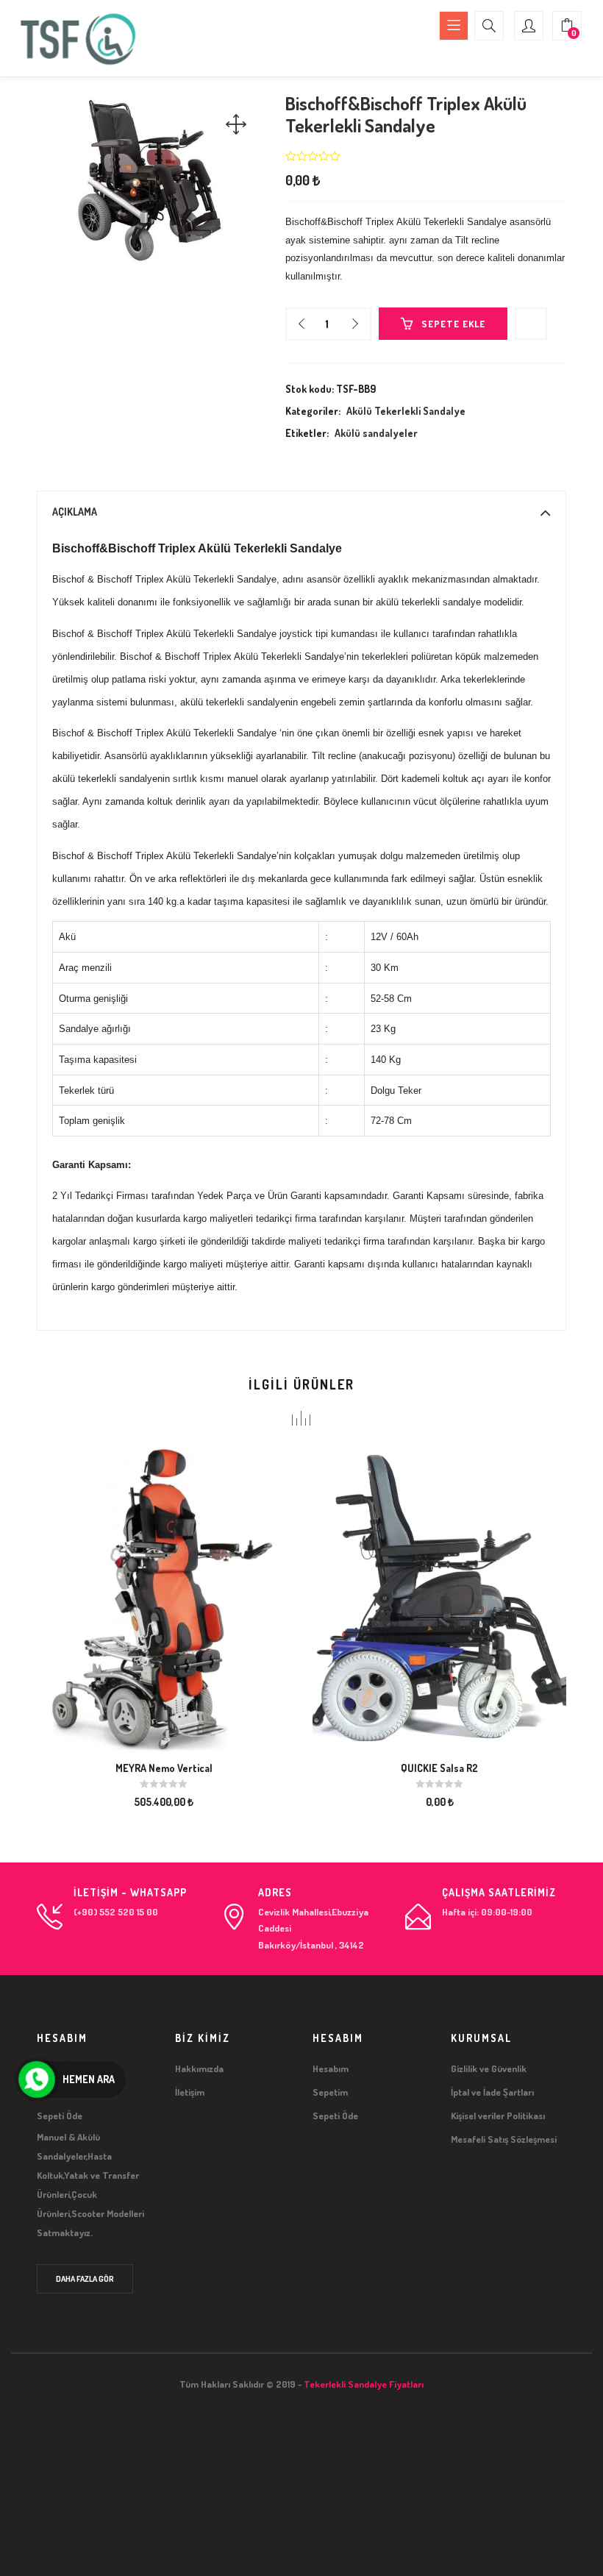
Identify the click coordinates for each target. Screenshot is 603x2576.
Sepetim (330, 2092)
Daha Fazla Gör (85, 2279)
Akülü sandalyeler (376, 433)
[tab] (301, 512)
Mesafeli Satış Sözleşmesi (504, 2139)
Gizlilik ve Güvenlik (489, 2068)
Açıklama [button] (75, 512)
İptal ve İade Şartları (492, 2092)
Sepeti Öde (335, 2116)
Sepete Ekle (453, 324)
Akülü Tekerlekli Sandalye (406, 411)
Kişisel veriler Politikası (498, 2116)
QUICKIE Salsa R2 (439, 1768)
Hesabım (331, 2068)
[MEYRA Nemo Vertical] (164, 1598)
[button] (567, 26)
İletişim (190, 2092)
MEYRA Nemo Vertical (164, 1768)
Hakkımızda (199, 2068)
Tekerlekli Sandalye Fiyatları (364, 2384)
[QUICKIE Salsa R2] (439, 1598)
